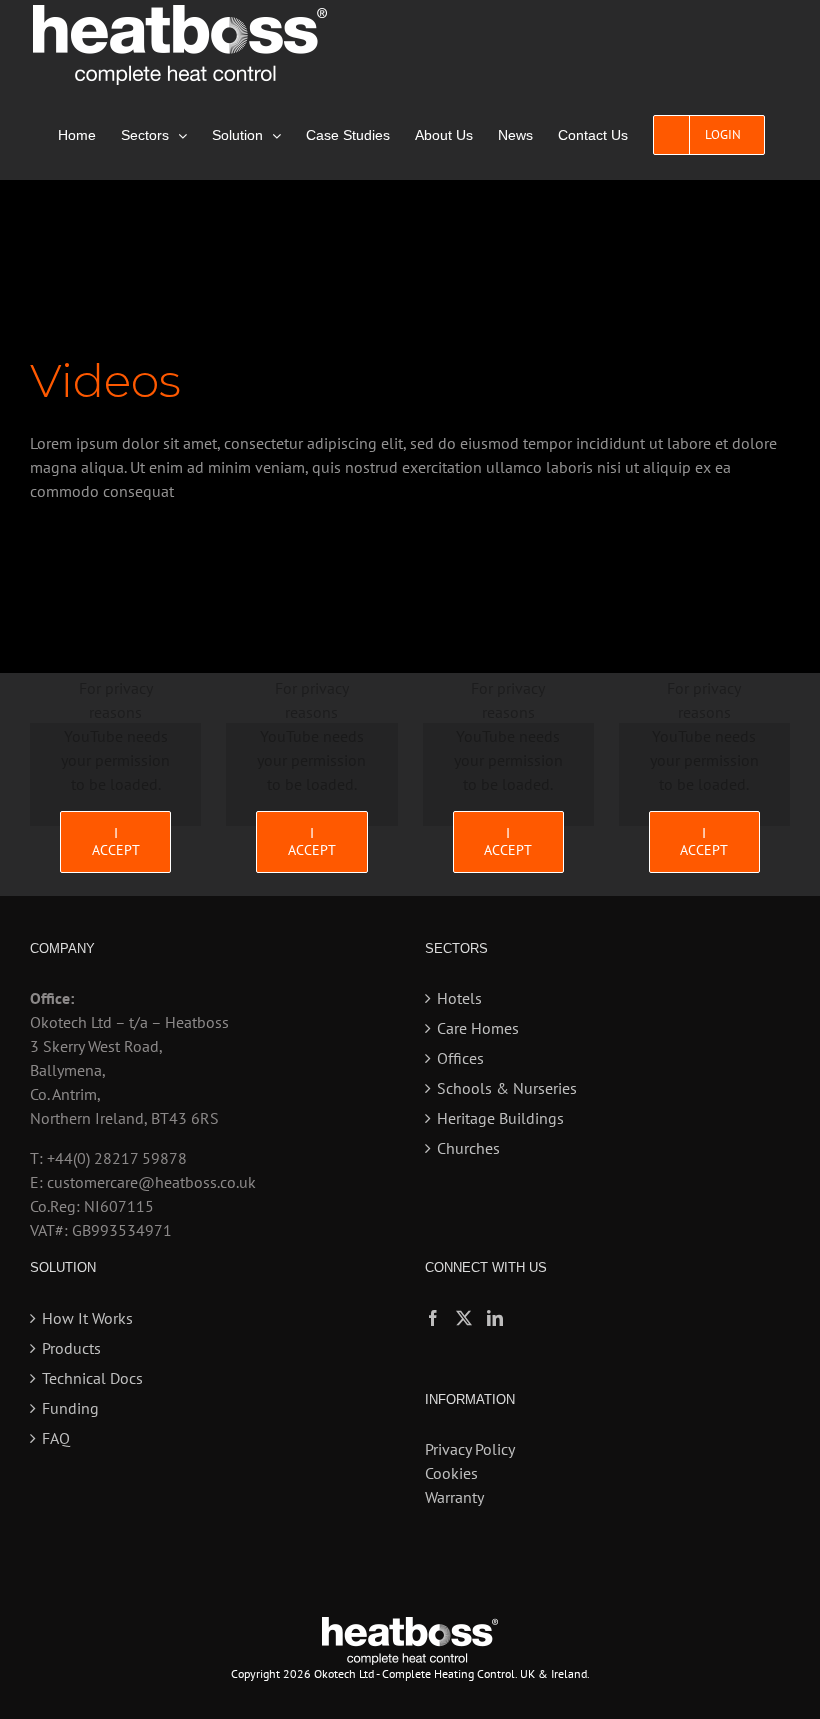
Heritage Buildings (500, 1118)
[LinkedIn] (495, 1318)
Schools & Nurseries (507, 1088)
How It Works (87, 1318)
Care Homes (478, 1028)
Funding (70, 1408)
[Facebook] (433, 1318)
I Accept (116, 841)
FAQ (56, 1438)
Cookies (451, 1473)
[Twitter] (464, 1318)
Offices (460, 1058)
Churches (468, 1148)
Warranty (454, 1497)
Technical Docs (92, 1378)
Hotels (459, 998)
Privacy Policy (470, 1449)
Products (71, 1348)
